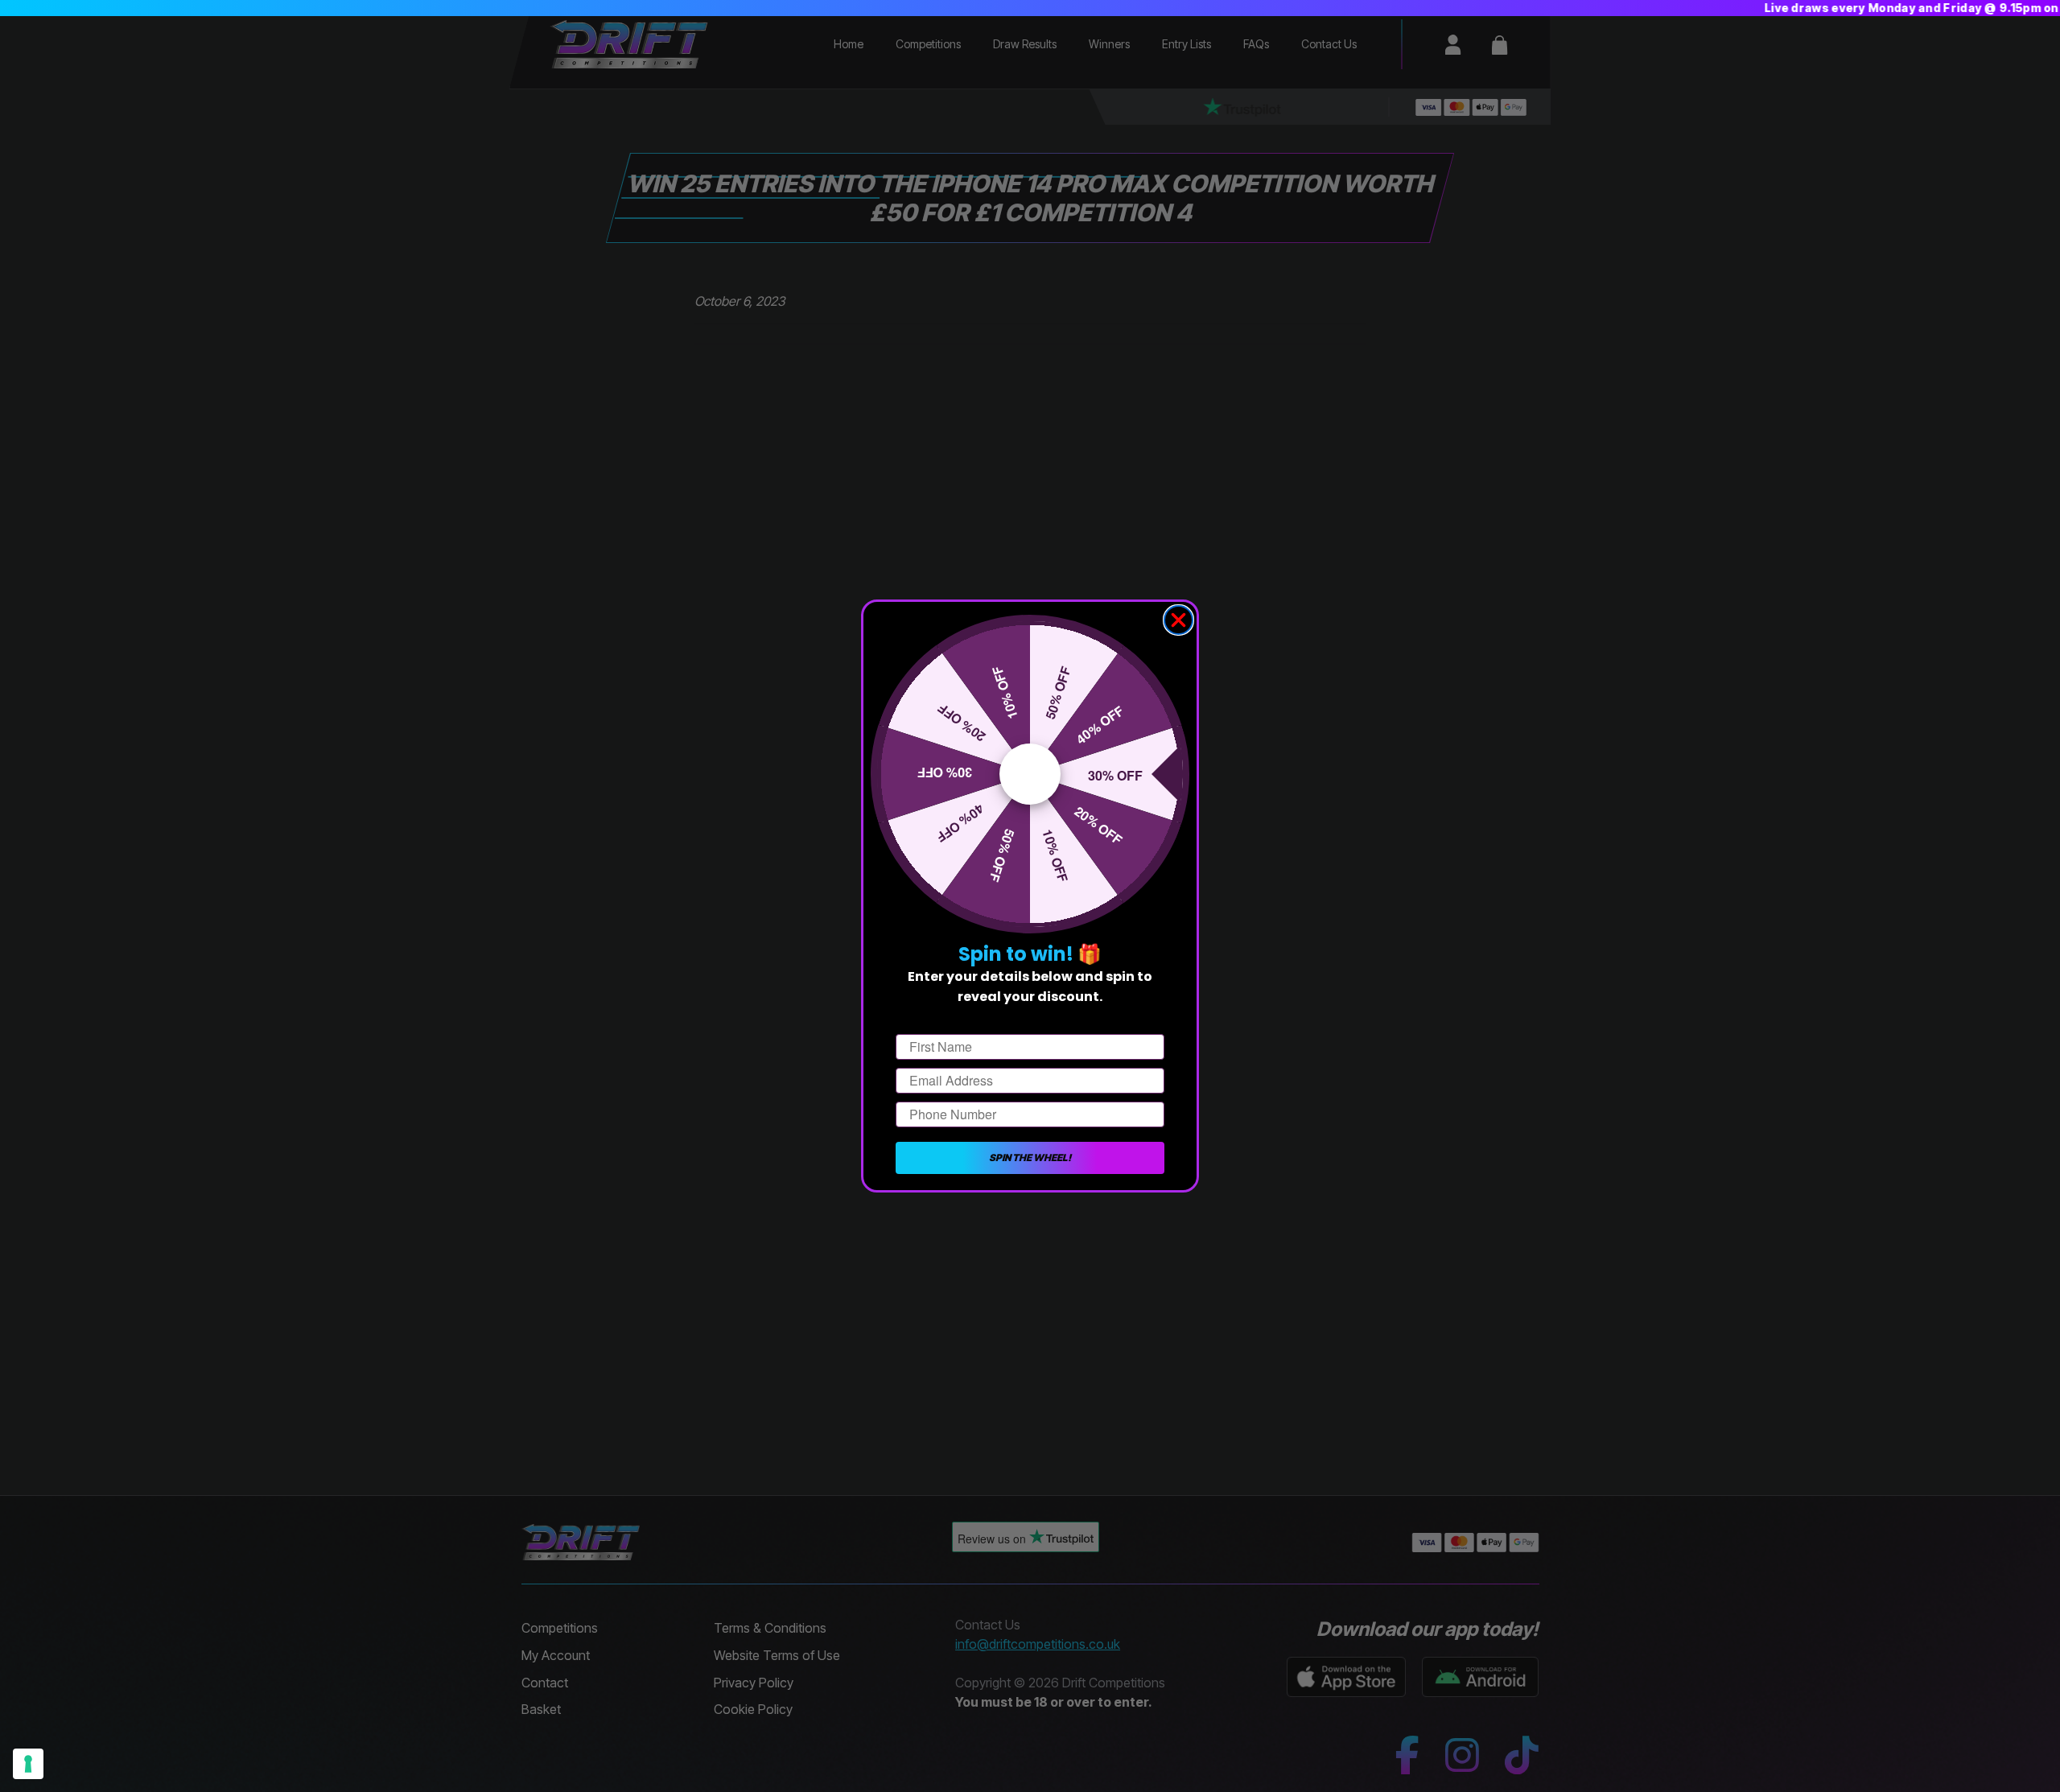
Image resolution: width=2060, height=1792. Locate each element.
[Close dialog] (1178, 620)
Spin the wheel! (1030, 1158)
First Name (929, 1020)
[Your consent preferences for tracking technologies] (28, 1764)
